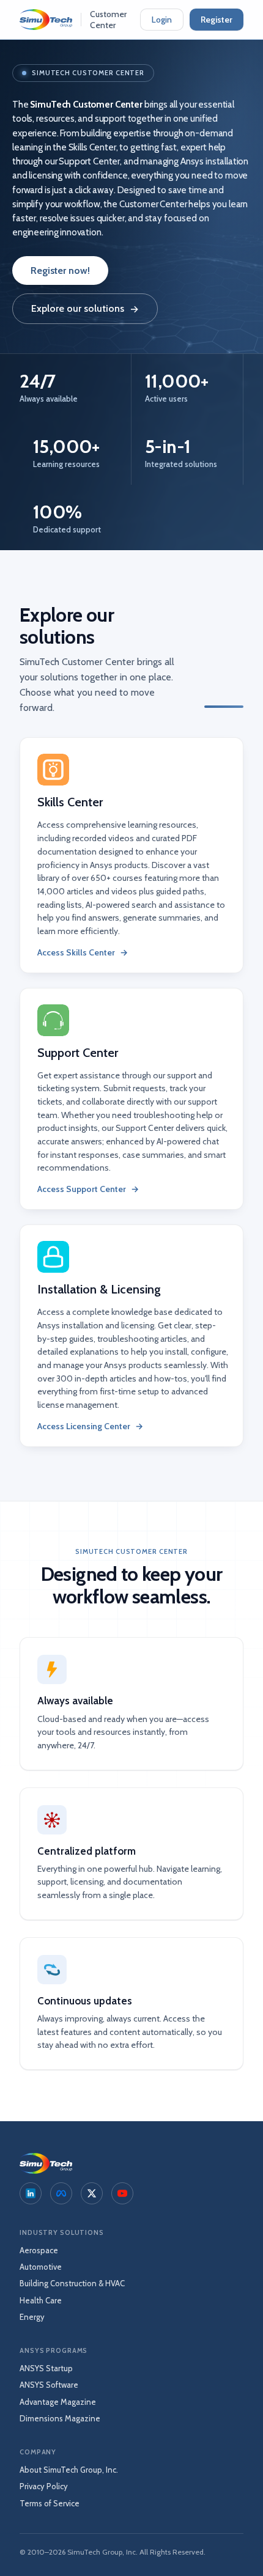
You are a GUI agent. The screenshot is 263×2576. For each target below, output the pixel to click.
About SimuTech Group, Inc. (69, 2470)
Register (217, 20)
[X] (92, 2193)
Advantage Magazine (58, 2402)
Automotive (41, 2267)
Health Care (41, 2300)
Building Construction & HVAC (72, 2283)
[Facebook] (61, 2193)
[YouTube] (122, 2193)
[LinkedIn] (31, 2193)
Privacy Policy (44, 2486)
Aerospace (39, 2250)
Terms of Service (50, 2503)
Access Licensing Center (90, 1426)
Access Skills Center (83, 952)
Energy (32, 2317)
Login (162, 20)
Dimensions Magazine (60, 2418)
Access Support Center (88, 1189)
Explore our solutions (85, 309)
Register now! (60, 270)
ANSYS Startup (46, 2368)
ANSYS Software (49, 2385)
